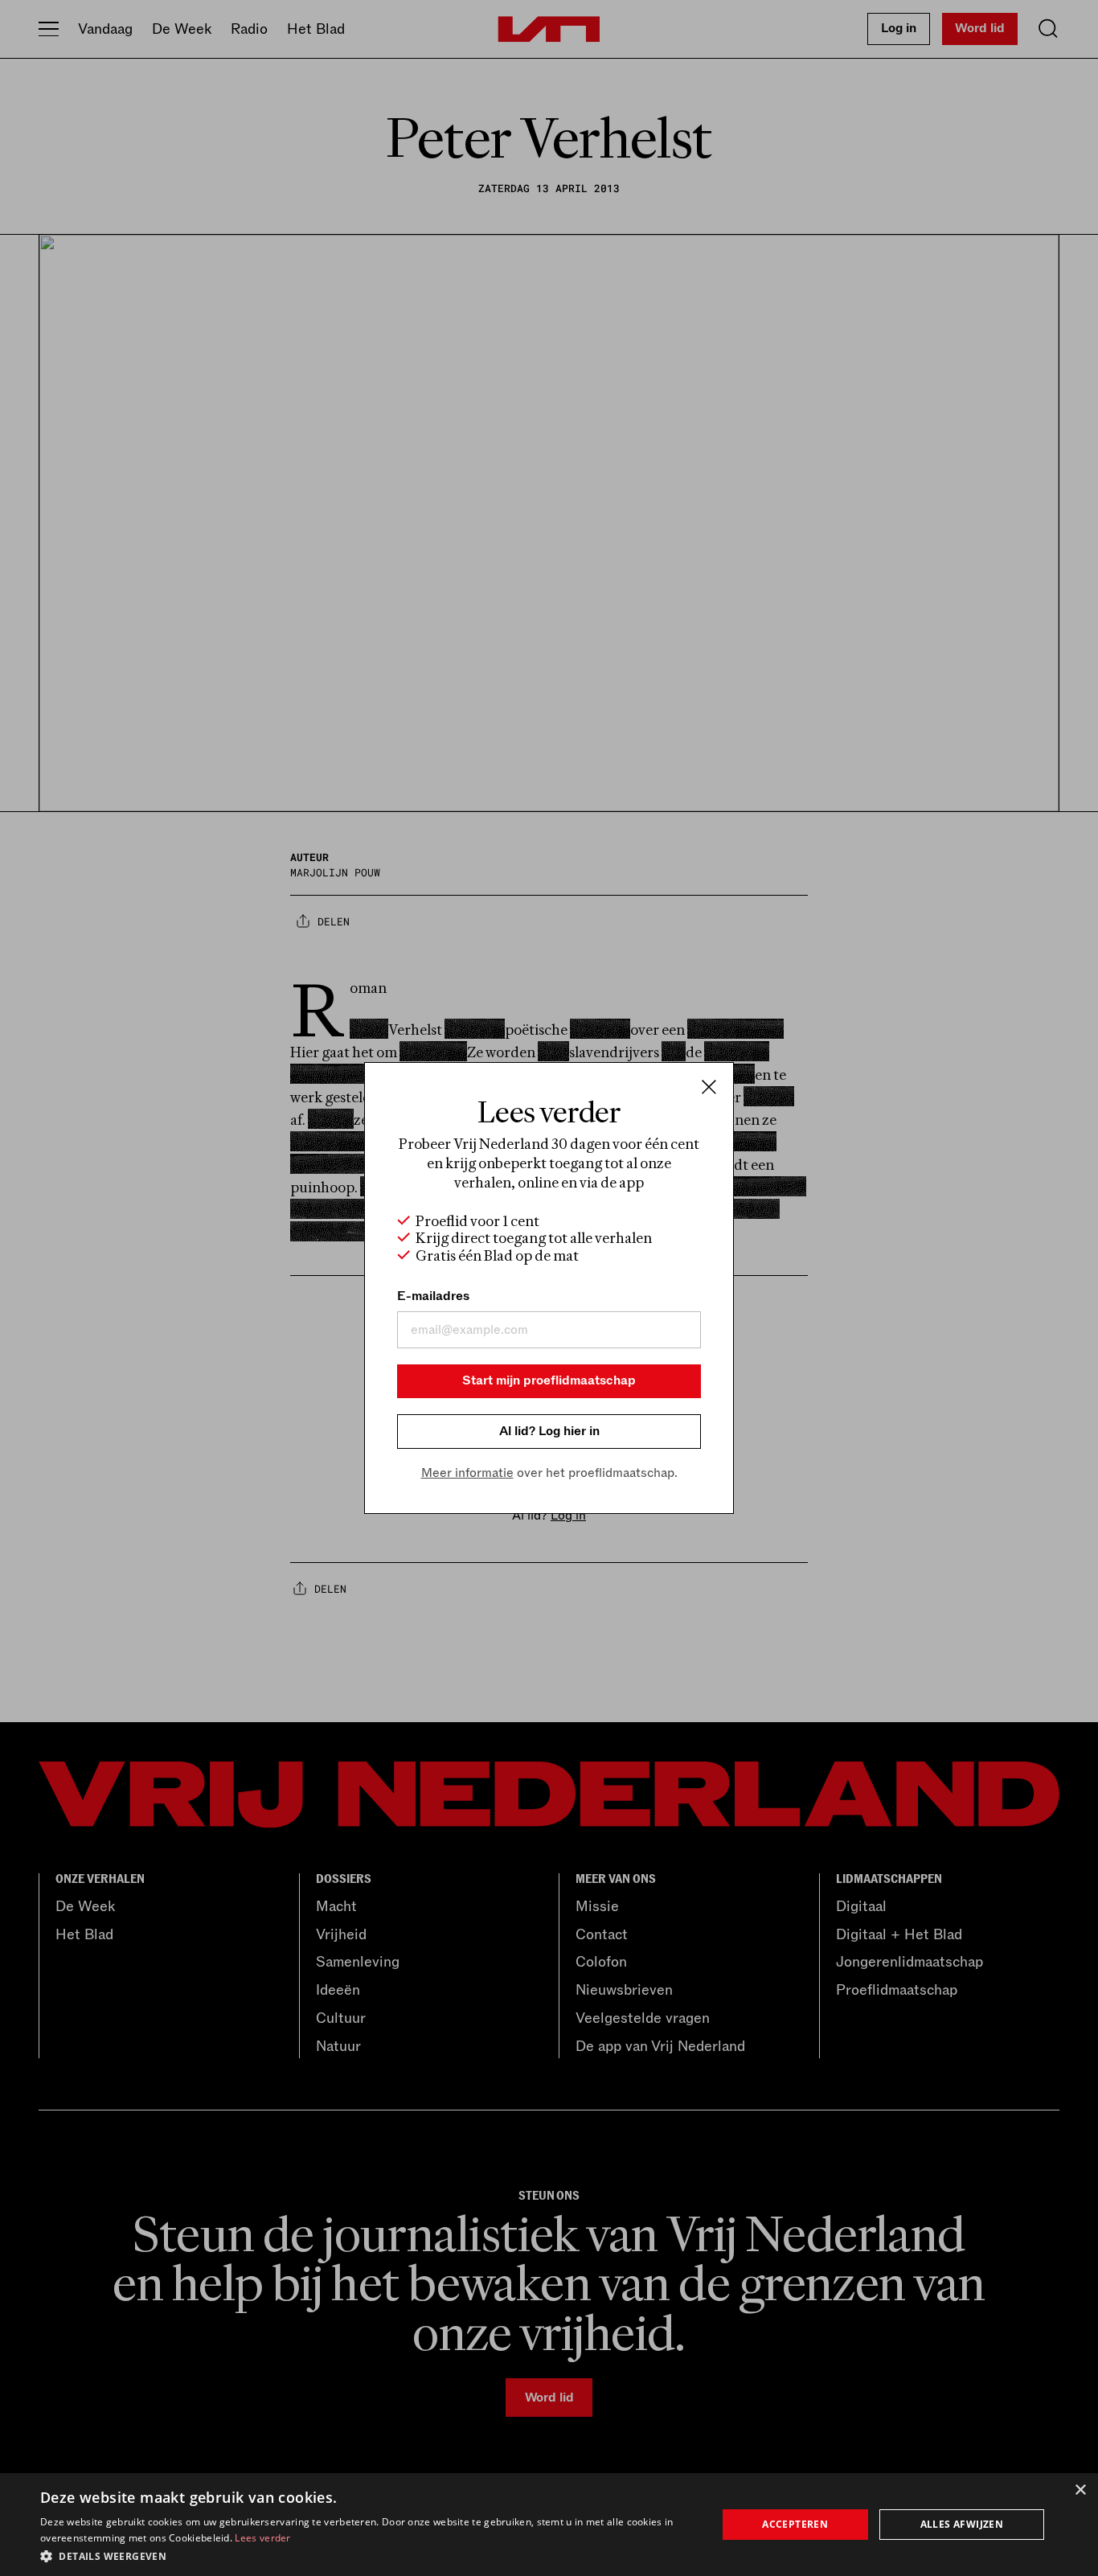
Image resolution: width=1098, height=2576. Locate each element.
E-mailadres (433, 1296)
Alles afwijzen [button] (962, 2524)
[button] (368, 2555)
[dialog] (549, 2525)
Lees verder (262, 2538)
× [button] (1080, 2490)
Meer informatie (467, 1473)
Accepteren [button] (795, 2524)
